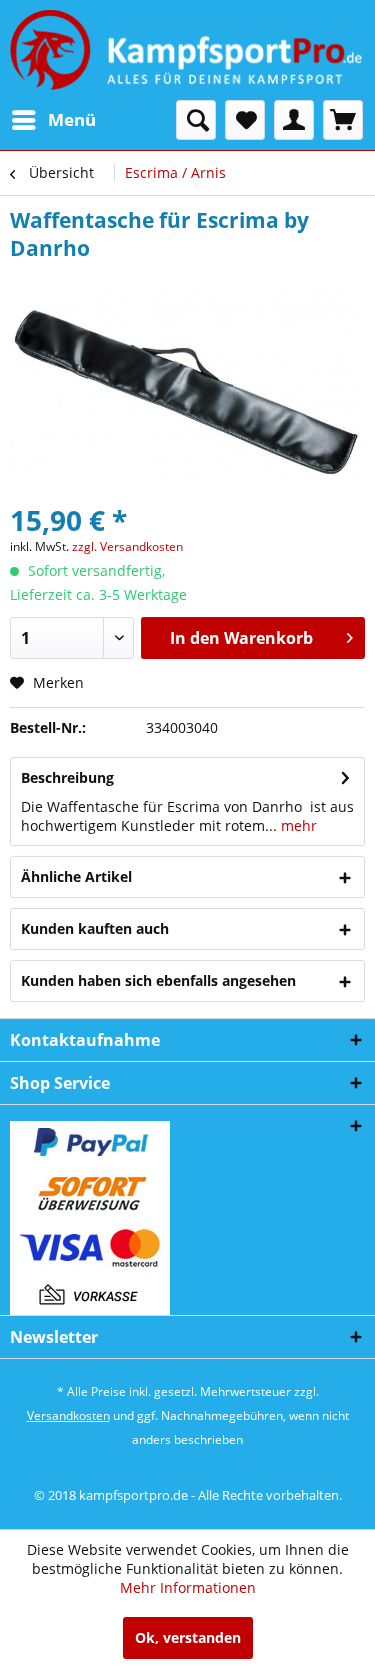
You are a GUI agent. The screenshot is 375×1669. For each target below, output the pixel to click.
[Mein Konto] (294, 120)
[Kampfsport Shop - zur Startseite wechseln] (186, 50)
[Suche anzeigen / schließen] (196, 120)
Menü (72, 119)
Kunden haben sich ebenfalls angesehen (158, 980)
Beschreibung (67, 777)
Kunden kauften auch (95, 928)
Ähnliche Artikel (76, 876)
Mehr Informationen (188, 1587)
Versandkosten (68, 1415)
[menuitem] (53, 120)
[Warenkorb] (343, 120)
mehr (297, 825)
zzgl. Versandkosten (127, 546)
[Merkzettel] (245, 120)
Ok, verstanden (188, 1637)
